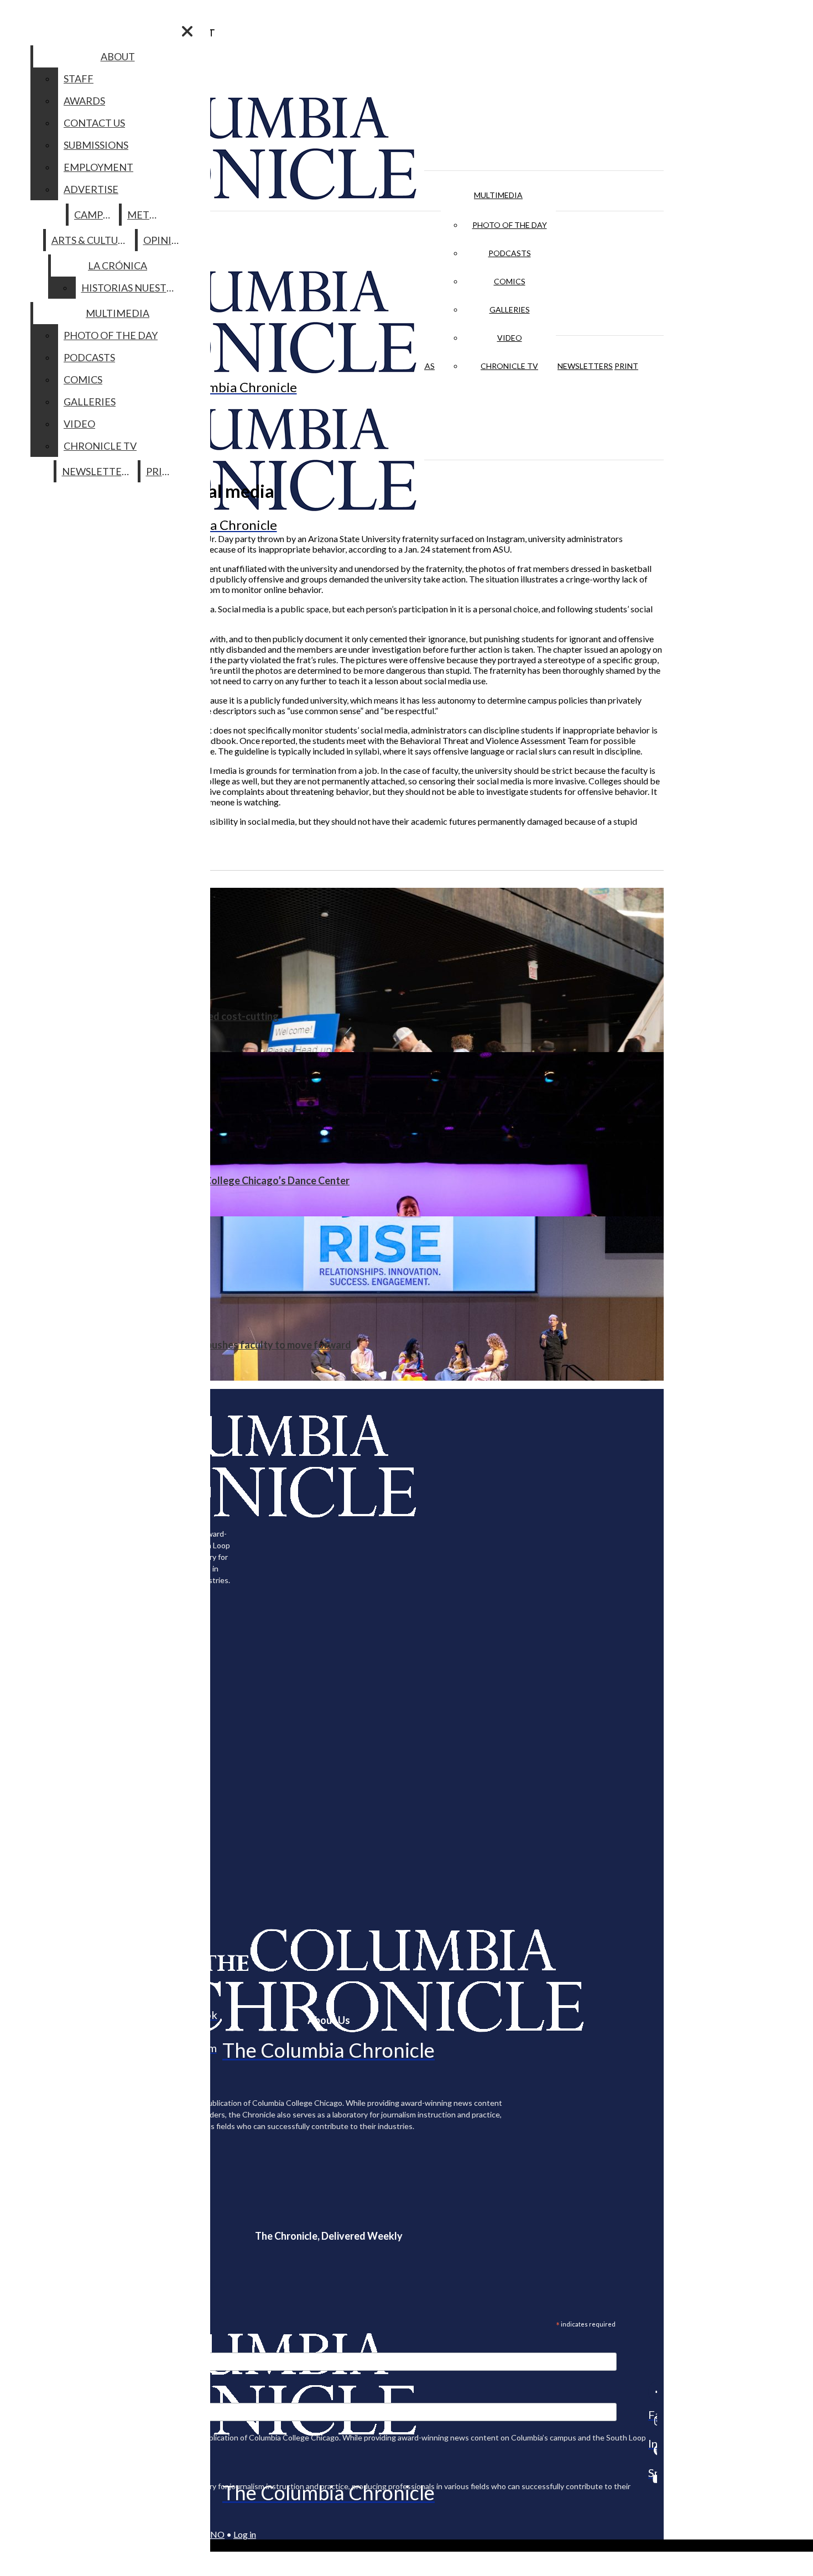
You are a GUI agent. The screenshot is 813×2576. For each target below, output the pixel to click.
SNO (215, 2534)
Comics (510, 281)
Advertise (91, 189)
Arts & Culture (91, 240)
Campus (94, 215)
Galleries (510, 309)
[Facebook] (653, 2392)
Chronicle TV (509, 366)
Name (30, 2396)
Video (510, 338)
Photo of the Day (510, 225)
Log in (245, 2534)
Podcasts (510, 253)
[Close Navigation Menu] (187, 31)
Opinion (165, 240)
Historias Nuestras (133, 288)
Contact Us (94, 123)
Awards (84, 101)
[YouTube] (653, 2479)
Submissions (96, 145)
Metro (145, 215)
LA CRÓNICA (118, 266)
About (118, 56)
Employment (98, 167)
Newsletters (585, 366)
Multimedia (498, 195)
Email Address (44, 2345)
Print (626, 366)
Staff (79, 79)
